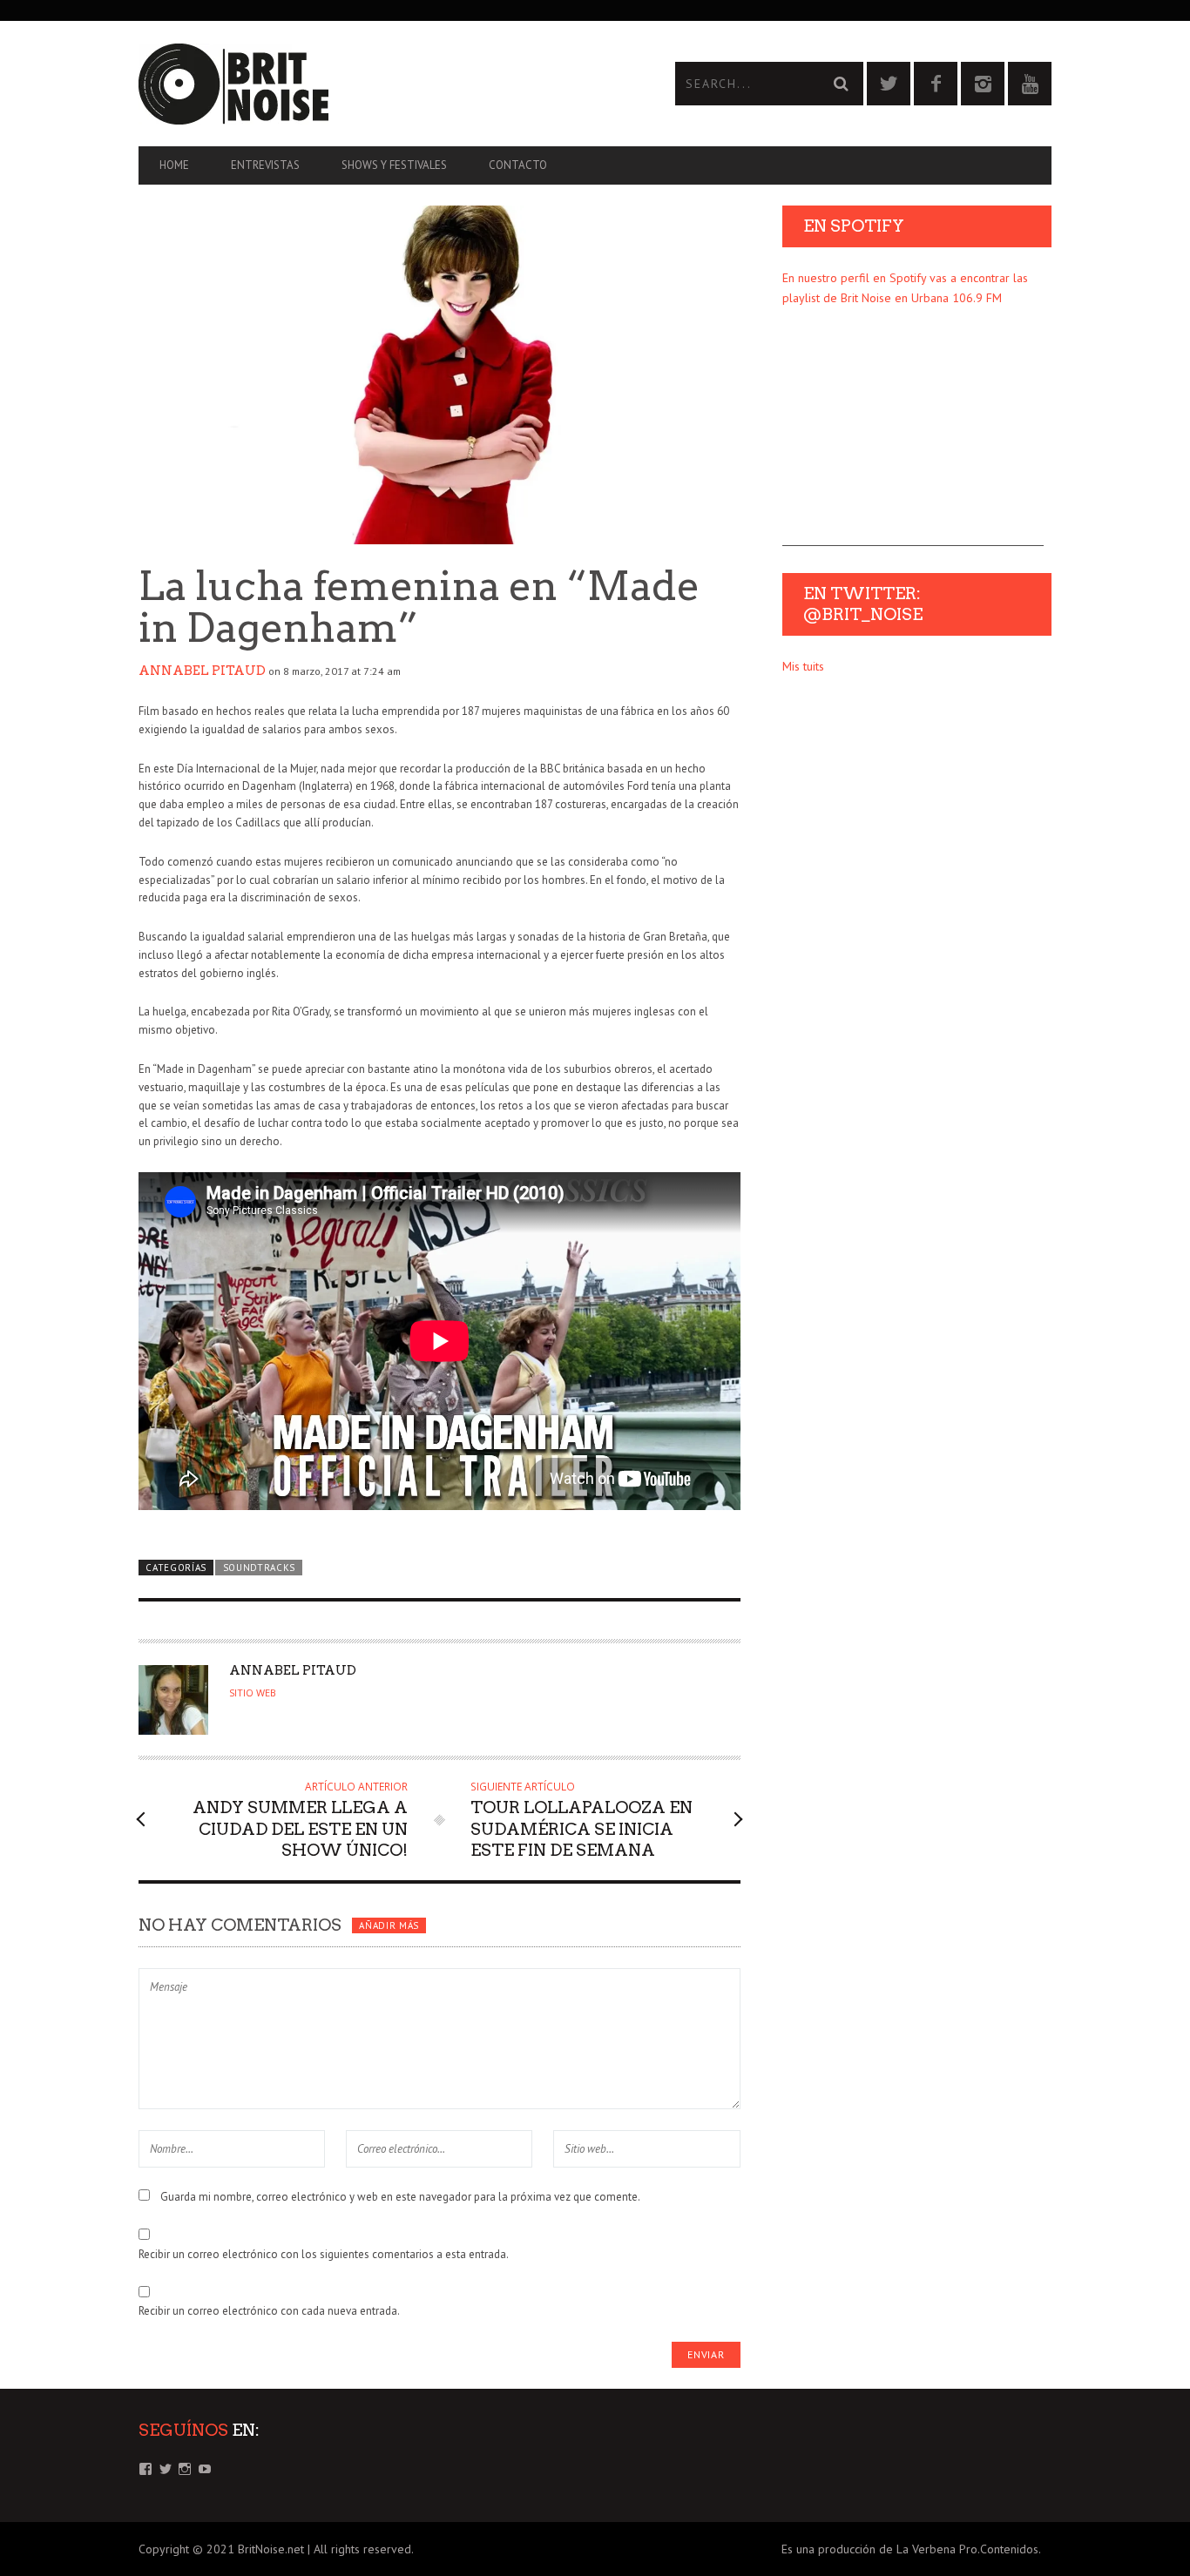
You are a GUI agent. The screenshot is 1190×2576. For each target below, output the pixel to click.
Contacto (518, 165)
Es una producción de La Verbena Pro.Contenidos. (911, 2549)
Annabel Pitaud (202, 671)
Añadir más (389, 1925)
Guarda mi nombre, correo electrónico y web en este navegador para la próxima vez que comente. (400, 2197)
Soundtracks (260, 1568)
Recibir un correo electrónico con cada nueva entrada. (269, 2311)
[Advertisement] (913, 437)
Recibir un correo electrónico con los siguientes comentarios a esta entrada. (324, 2254)
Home (174, 165)
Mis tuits (803, 666)
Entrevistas (265, 165)
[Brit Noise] (367, 84)
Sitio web (253, 1693)
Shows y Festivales (394, 165)
